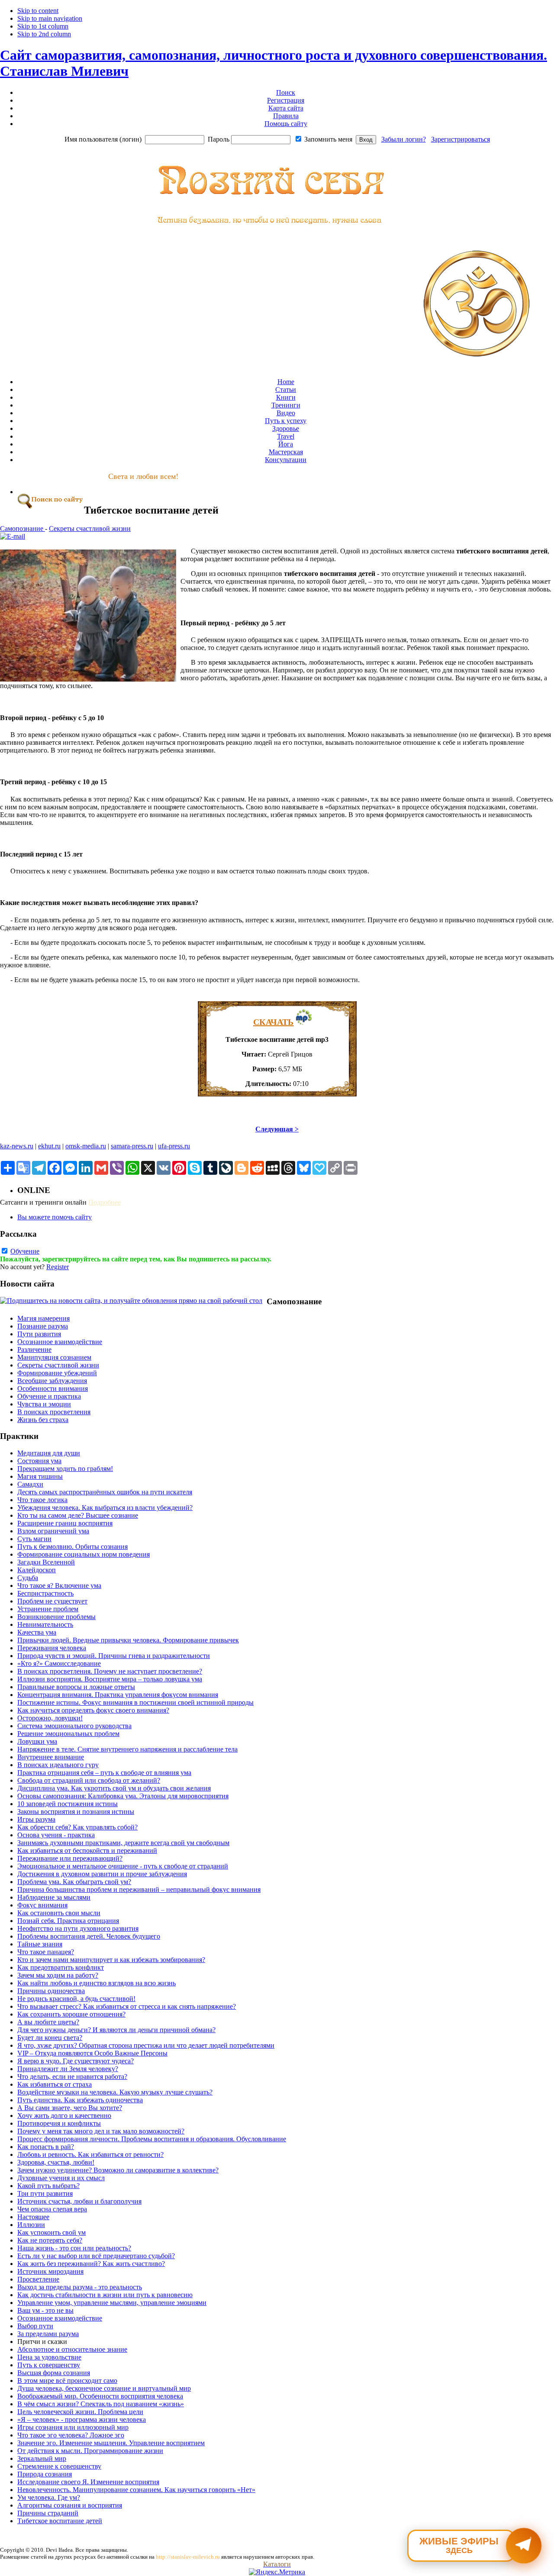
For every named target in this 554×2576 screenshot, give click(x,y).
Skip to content (38, 11)
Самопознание (23, 528)
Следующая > (277, 1129)
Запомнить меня (328, 139)
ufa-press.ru (174, 1146)
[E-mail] (13, 536)
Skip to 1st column (43, 26)
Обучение (25, 1251)
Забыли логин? (404, 139)
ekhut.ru (49, 1146)
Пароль (219, 139)
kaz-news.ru (17, 1146)
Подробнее (105, 1202)
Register (58, 1267)
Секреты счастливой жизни (90, 528)
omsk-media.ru (86, 1146)
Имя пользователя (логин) (103, 139)
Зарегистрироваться (461, 139)
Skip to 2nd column (44, 34)
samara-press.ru (132, 1146)
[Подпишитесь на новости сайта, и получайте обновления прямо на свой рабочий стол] (131, 1301)
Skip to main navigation (50, 18)
